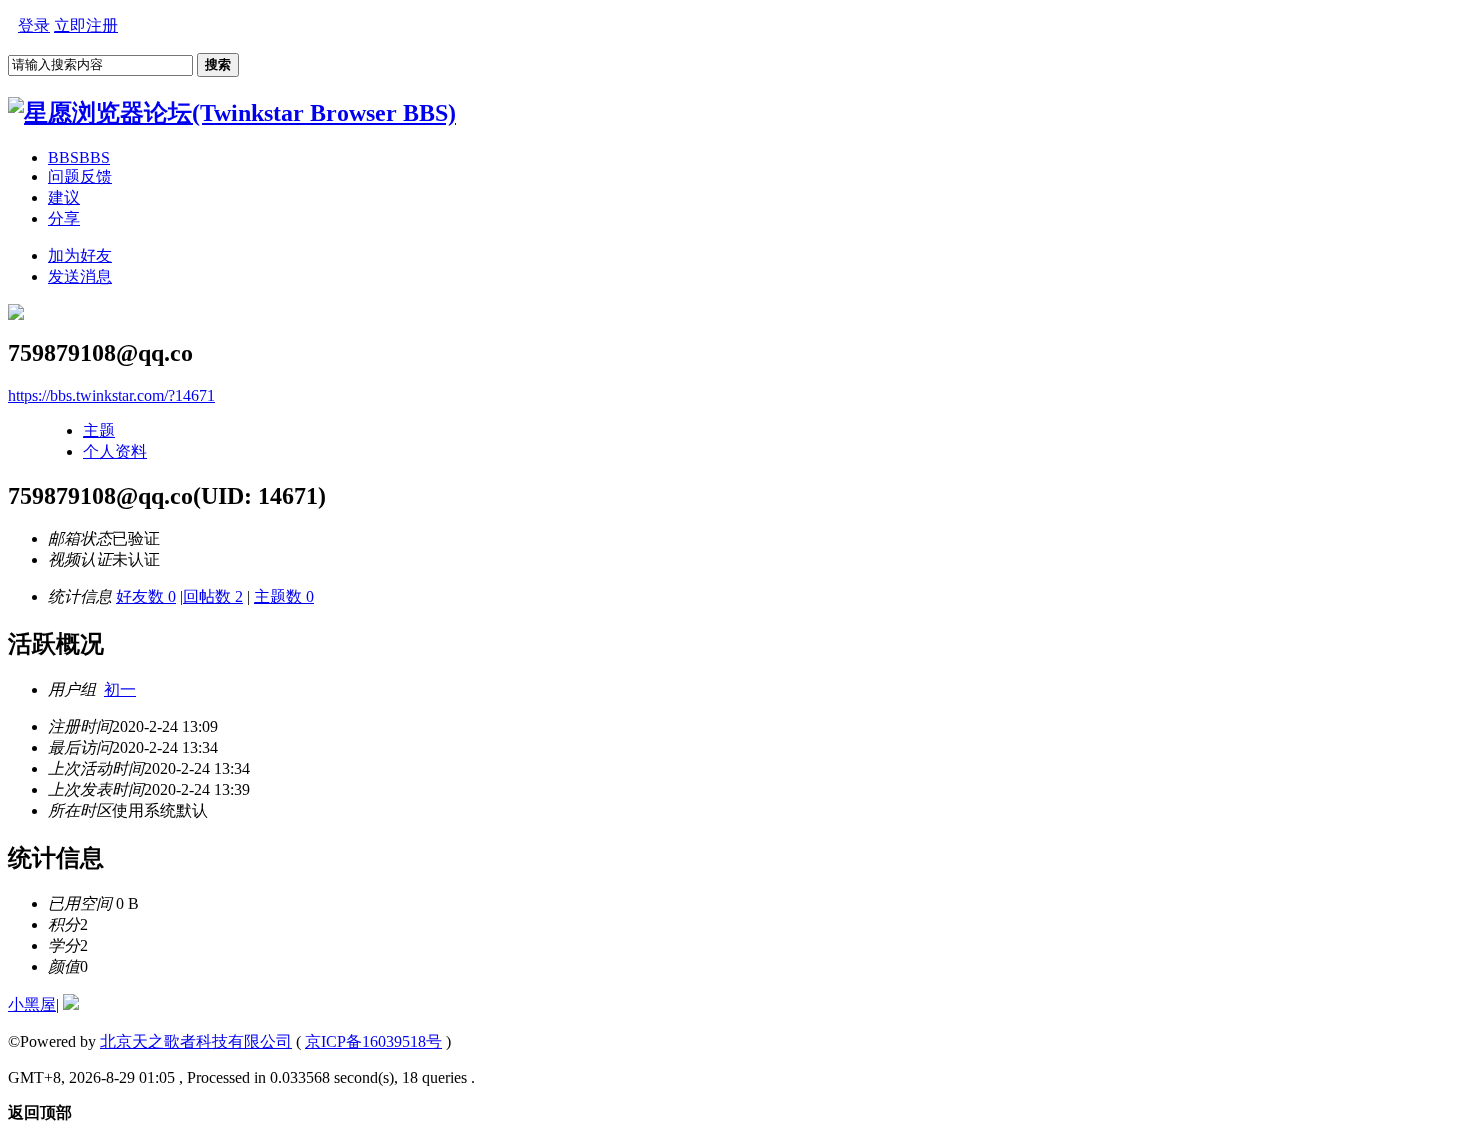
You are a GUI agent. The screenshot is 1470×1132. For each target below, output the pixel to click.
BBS (79, 157)
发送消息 (80, 276)
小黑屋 (32, 1004)
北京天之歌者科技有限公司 (196, 1041)
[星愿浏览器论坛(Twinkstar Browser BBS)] (232, 113)
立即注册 (86, 25)
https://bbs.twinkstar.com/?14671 (111, 395)
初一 (120, 689)
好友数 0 (146, 596)
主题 (99, 430)
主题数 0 (284, 596)
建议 (64, 197)
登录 (34, 25)
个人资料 (115, 451)
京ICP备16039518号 (373, 1041)
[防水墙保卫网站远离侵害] (71, 1004)
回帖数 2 (213, 596)
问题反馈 (80, 176)
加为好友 (80, 255)
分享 (64, 218)
